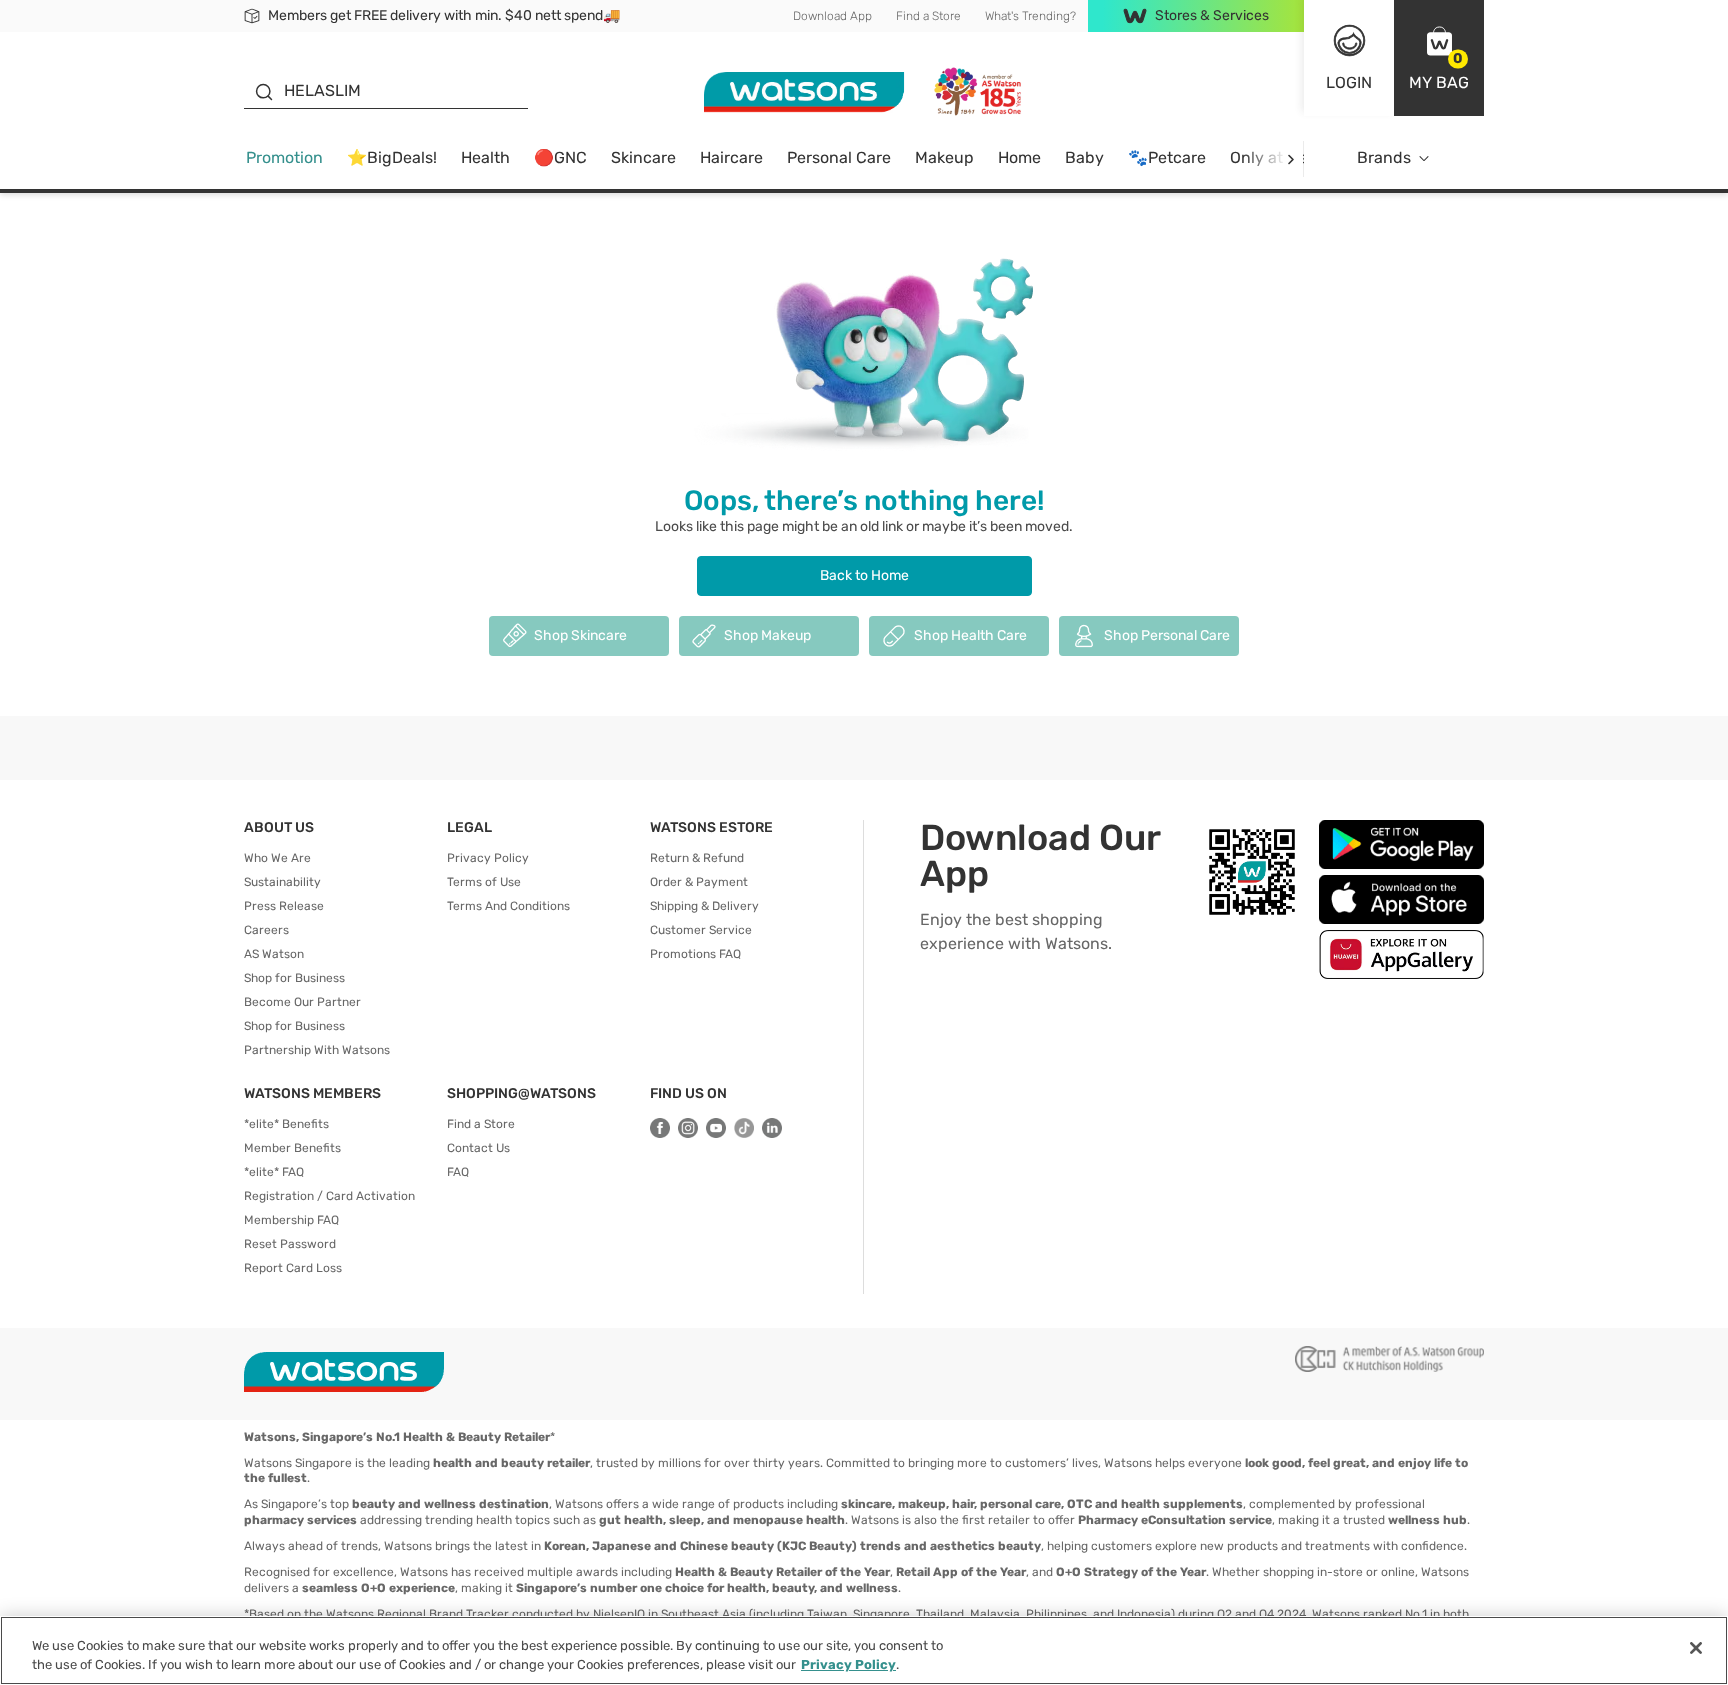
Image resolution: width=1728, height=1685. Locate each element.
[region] (864, 1650)
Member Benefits (292, 1148)
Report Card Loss (293, 1268)
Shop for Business (294, 978)
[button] (1439, 58)
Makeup (944, 157)
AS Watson (274, 954)
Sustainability (282, 882)
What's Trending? (1030, 16)
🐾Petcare (1167, 157)
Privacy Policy (488, 858)
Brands (1384, 157)
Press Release (284, 906)
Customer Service (701, 930)
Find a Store (928, 16)
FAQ (458, 1172)
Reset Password (290, 1244)
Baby (1084, 157)
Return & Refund (697, 858)
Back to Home (864, 575)
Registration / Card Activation (329, 1196)
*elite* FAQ (274, 1172)
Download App (832, 16)
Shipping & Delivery (704, 906)
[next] (1290, 158)
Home (1019, 157)
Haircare (731, 157)
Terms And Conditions (508, 906)
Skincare (643, 157)
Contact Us (478, 1148)
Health (485, 157)
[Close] (1696, 1648)
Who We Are (277, 858)
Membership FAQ (291, 1220)
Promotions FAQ (695, 954)
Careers (266, 930)
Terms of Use (484, 882)
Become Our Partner (302, 1002)
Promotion (284, 157)
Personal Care (839, 157)
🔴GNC (560, 157)
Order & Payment (699, 882)
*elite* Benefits (286, 1124)
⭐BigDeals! (392, 157)
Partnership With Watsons (317, 1050)
